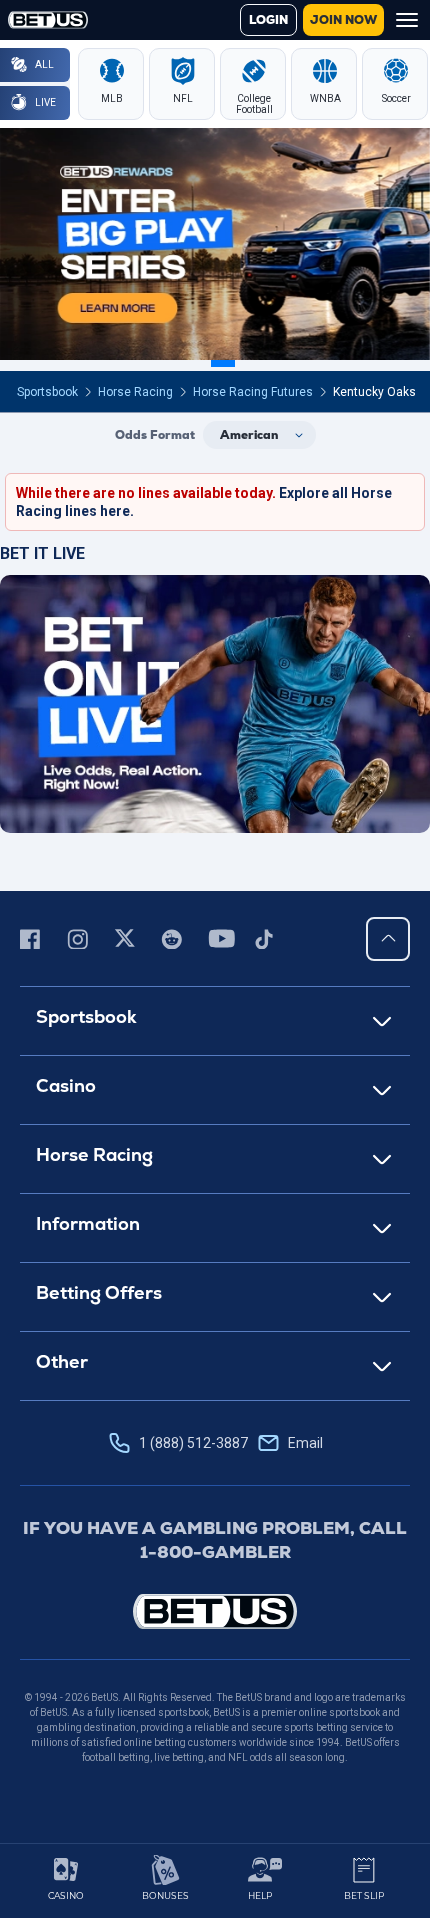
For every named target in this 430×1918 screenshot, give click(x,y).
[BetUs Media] (33, 939)
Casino (66, 1085)
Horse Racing (135, 392)
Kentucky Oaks (374, 392)
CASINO (66, 1895)
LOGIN (268, 20)
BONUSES (165, 1895)
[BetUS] (215, 1611)
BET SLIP (364, 1895)
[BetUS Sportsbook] (48, 20)
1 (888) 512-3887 (231, 1443)
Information (88, 1223)
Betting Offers (99, 1292)
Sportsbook (47, 392)
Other (62, 1361)
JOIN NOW (343, 20)
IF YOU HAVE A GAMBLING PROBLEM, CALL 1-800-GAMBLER (215, 1540)
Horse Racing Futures (253, 392)
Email (305, 1443)
